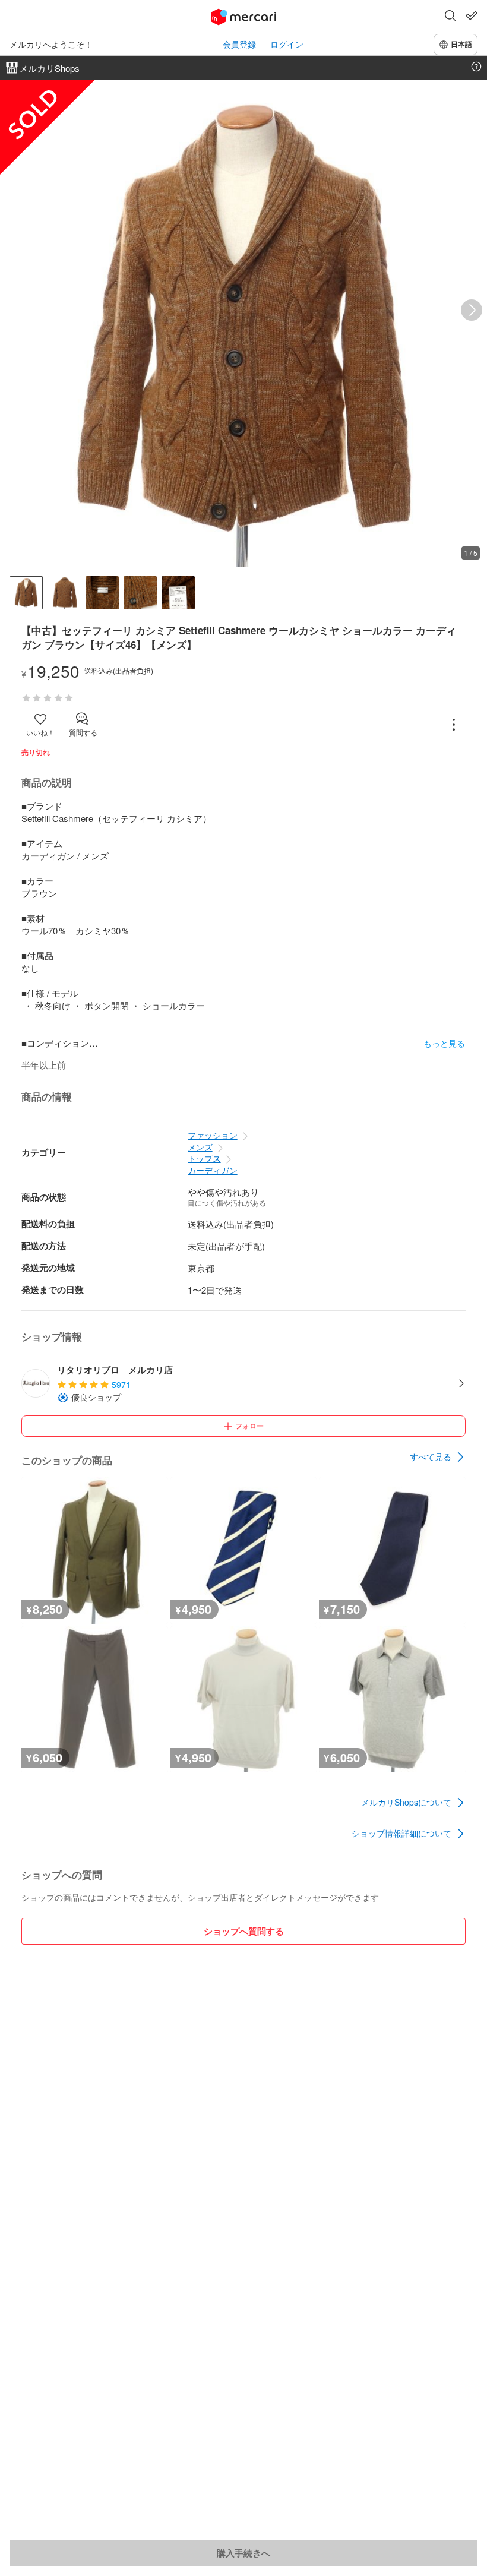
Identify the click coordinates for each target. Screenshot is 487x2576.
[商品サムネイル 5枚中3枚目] (102, 593)
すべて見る (431, 1456)
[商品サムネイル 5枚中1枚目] (26, 593)
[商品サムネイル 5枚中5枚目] (178, 593)
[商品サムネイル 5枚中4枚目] (140, 593)
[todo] (472, 15)
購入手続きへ (243, 2553)
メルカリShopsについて (406, 1802)
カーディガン (213, 1170)
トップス (204, 1158)
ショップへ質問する (244, 1931)
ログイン (287, 44)
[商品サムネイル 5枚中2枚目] (64, 593)
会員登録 (239, 44)
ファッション (213, 1135)
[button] (450, 17)
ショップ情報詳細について (401, 1833)
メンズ (200, 1147)
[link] (438, 1457)
